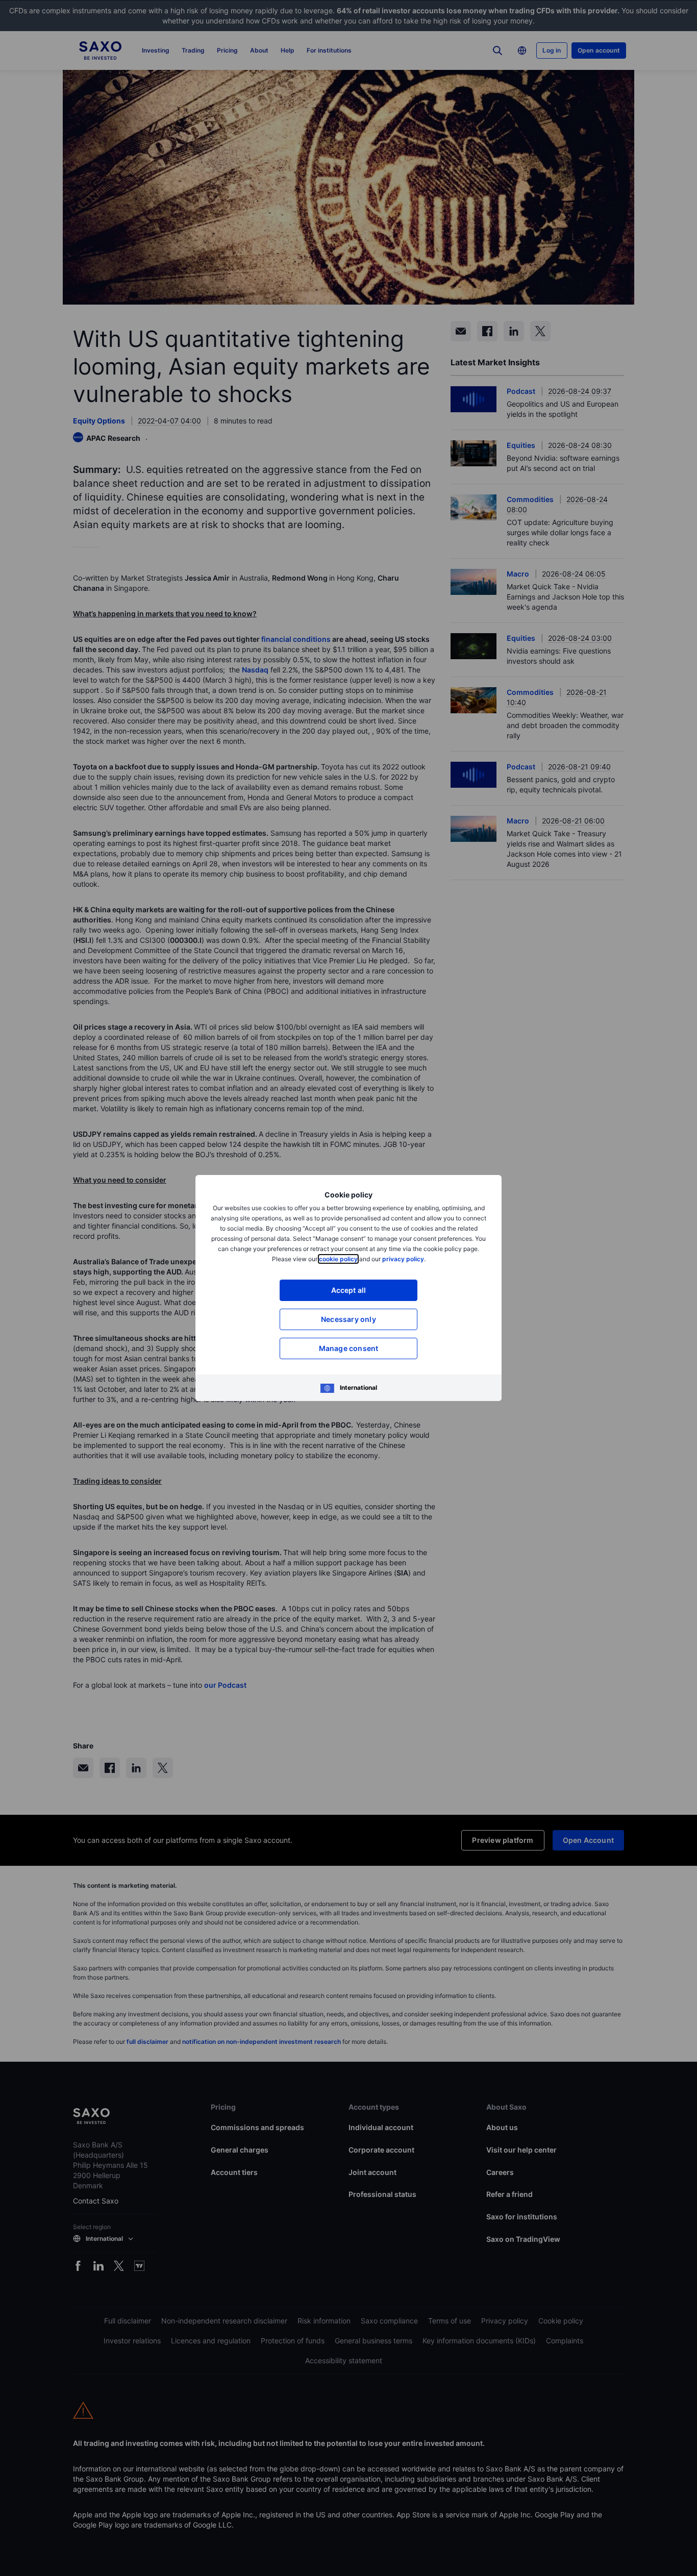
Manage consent (349, 1348)
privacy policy (403, 1259)
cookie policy (338, 1259)
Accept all (349, 1290)
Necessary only (348, 1319)
